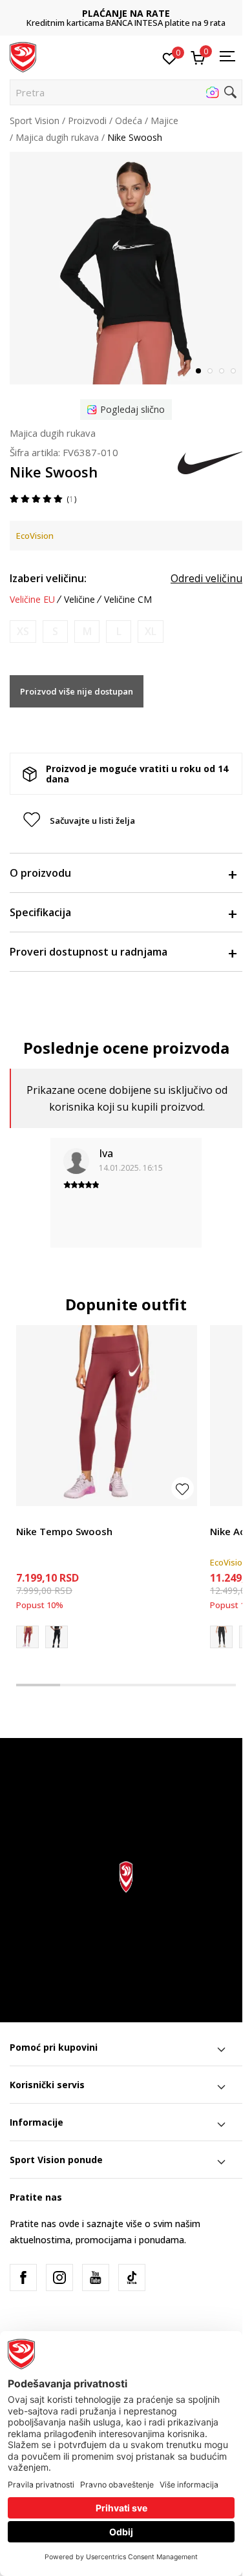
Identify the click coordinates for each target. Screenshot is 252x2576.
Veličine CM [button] (128, 600)
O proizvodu (40, 873)
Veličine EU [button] (32, 600)
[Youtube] (96, 2278)
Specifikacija (40, 912)
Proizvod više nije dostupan (77, 691)
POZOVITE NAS (131, 13)
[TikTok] (132, 2278)
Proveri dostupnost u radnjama (89, 952)
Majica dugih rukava (57, 137)
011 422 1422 (131, 23)
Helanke (33, 1517)
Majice (164, 120)
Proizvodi (87, 120)
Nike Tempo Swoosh (64, 1531)
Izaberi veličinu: (48, 578)
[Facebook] (23, 2278)
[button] (126, 92)
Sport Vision (35, 120)
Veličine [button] (79, 600)
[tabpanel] (126, 268)
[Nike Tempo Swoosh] (107, 1416)
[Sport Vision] (23, 56)
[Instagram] (59, 2278)
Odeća (129, 120)
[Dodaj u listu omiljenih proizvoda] (183, 1488)
